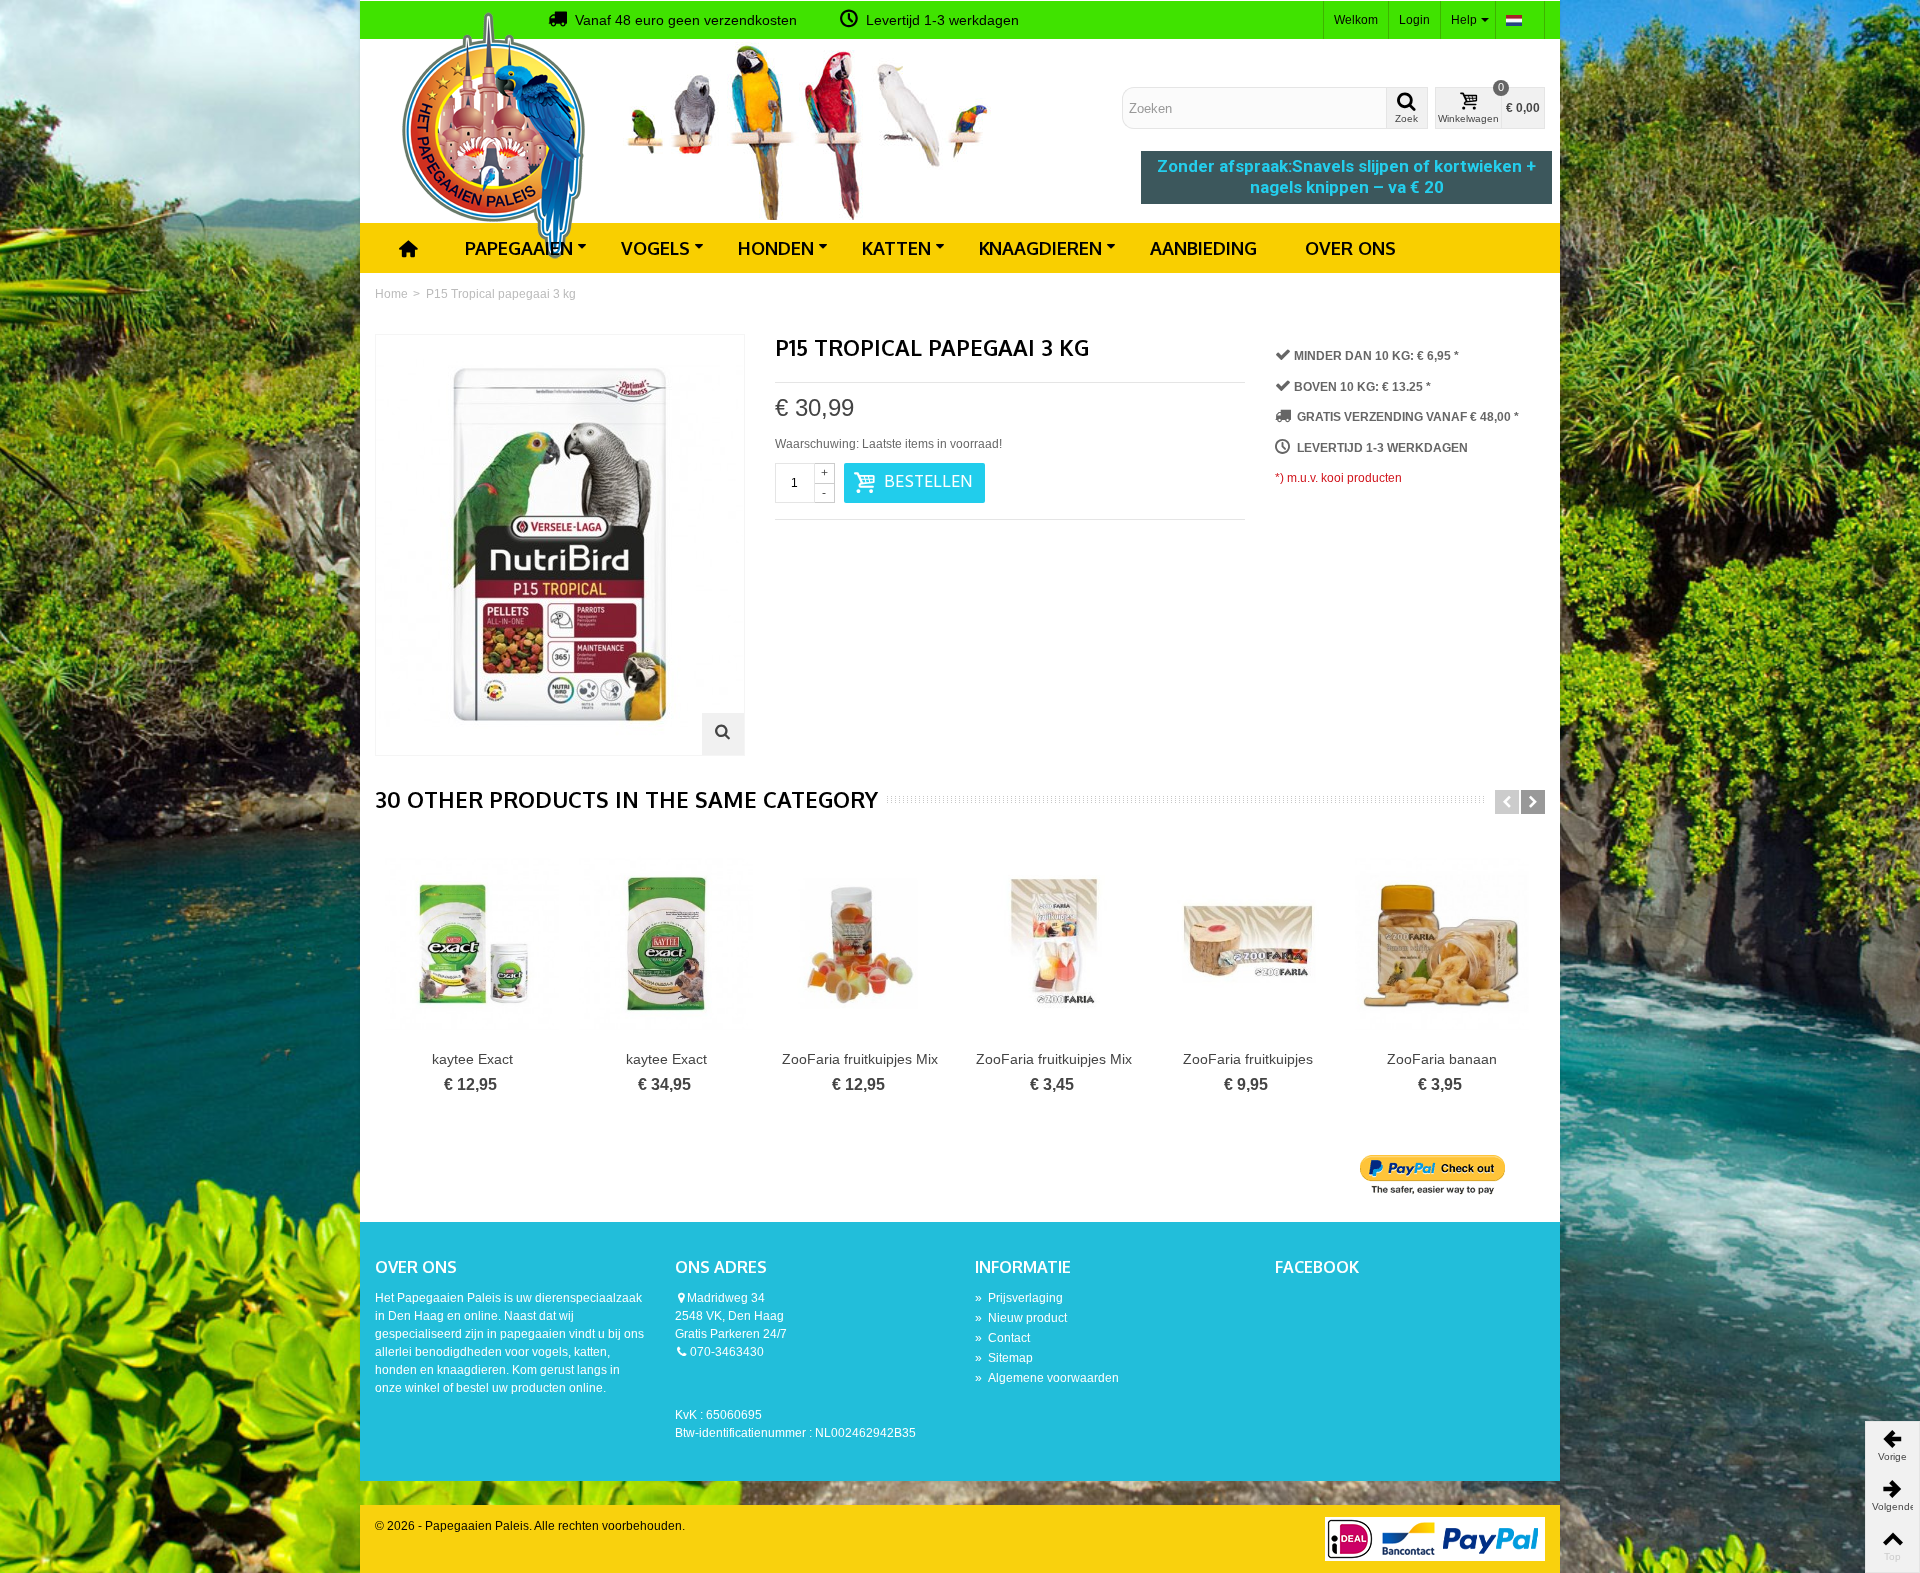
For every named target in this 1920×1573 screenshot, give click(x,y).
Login (1414, 20)
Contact (1002, 1338)
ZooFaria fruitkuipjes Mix (1054, 1059)
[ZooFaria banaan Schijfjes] (1442, 943)
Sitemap (1004, 1358)
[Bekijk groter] (723, 734)
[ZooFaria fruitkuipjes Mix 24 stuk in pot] (860, 943)
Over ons (1350, 248)
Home (391, 294)
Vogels (655, 248)
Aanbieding (1203, 248)
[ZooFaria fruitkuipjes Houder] (1248, 943)
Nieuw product (1021, 1318)
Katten (896, 248)
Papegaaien (519, 248)
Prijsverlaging (1019, 1298)
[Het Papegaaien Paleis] (494, 134)
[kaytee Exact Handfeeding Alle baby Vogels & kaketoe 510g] (472, 943)
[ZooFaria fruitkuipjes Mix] (1054, 943)
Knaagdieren (1040, 248)
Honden (776, 248)
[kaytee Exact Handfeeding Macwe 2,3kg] (666, 943)
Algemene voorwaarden (1047, 1378)
